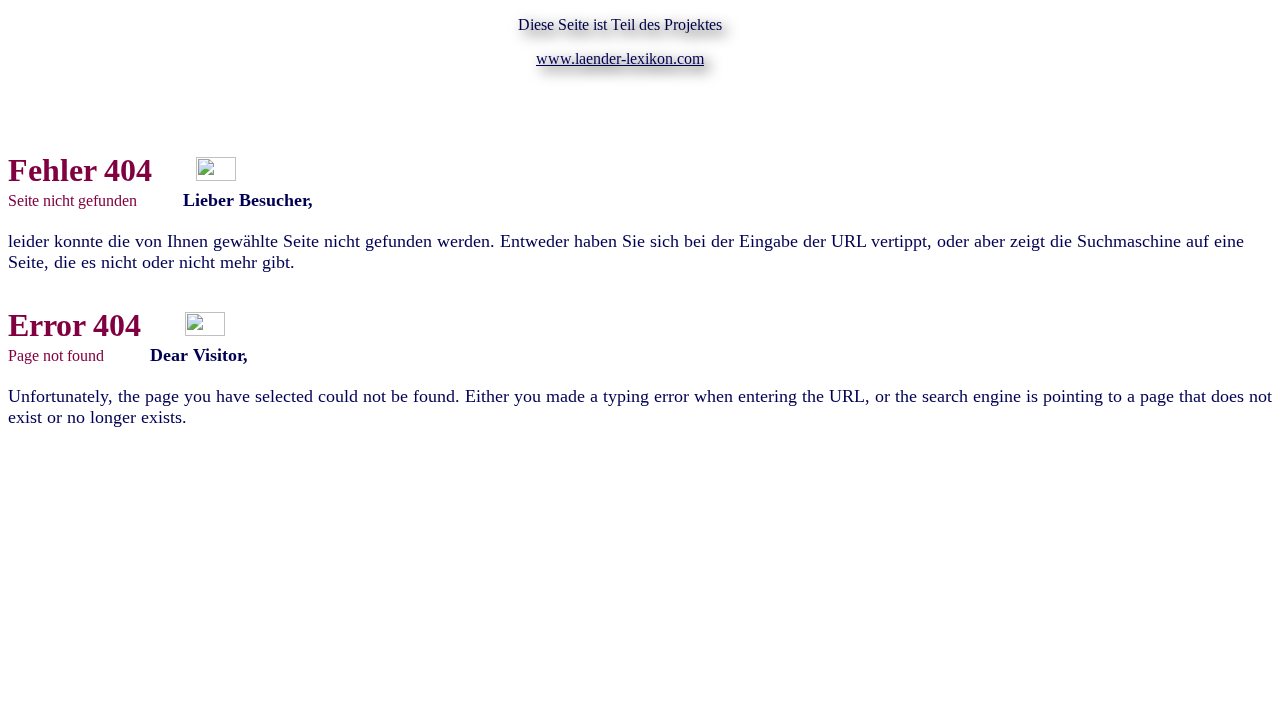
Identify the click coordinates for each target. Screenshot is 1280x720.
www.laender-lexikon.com (620, 58)
